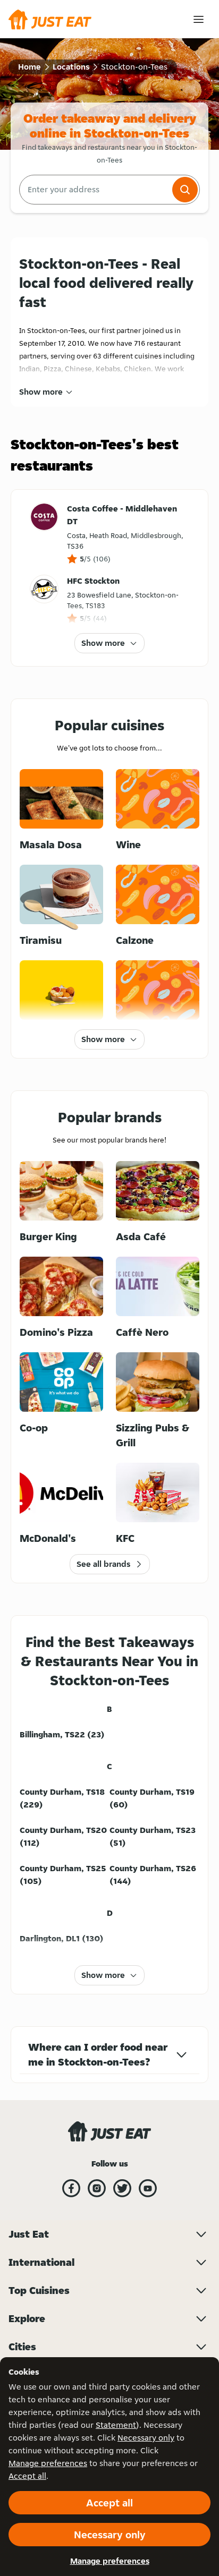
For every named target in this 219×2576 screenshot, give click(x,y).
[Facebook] (71, 2188)
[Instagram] (97, 2188)
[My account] (199, 19)
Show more (41, 392)
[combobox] (95, 190)
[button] (185, 190)
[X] (122, 2188)
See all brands (103, 1564)
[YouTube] (148, 2188)
